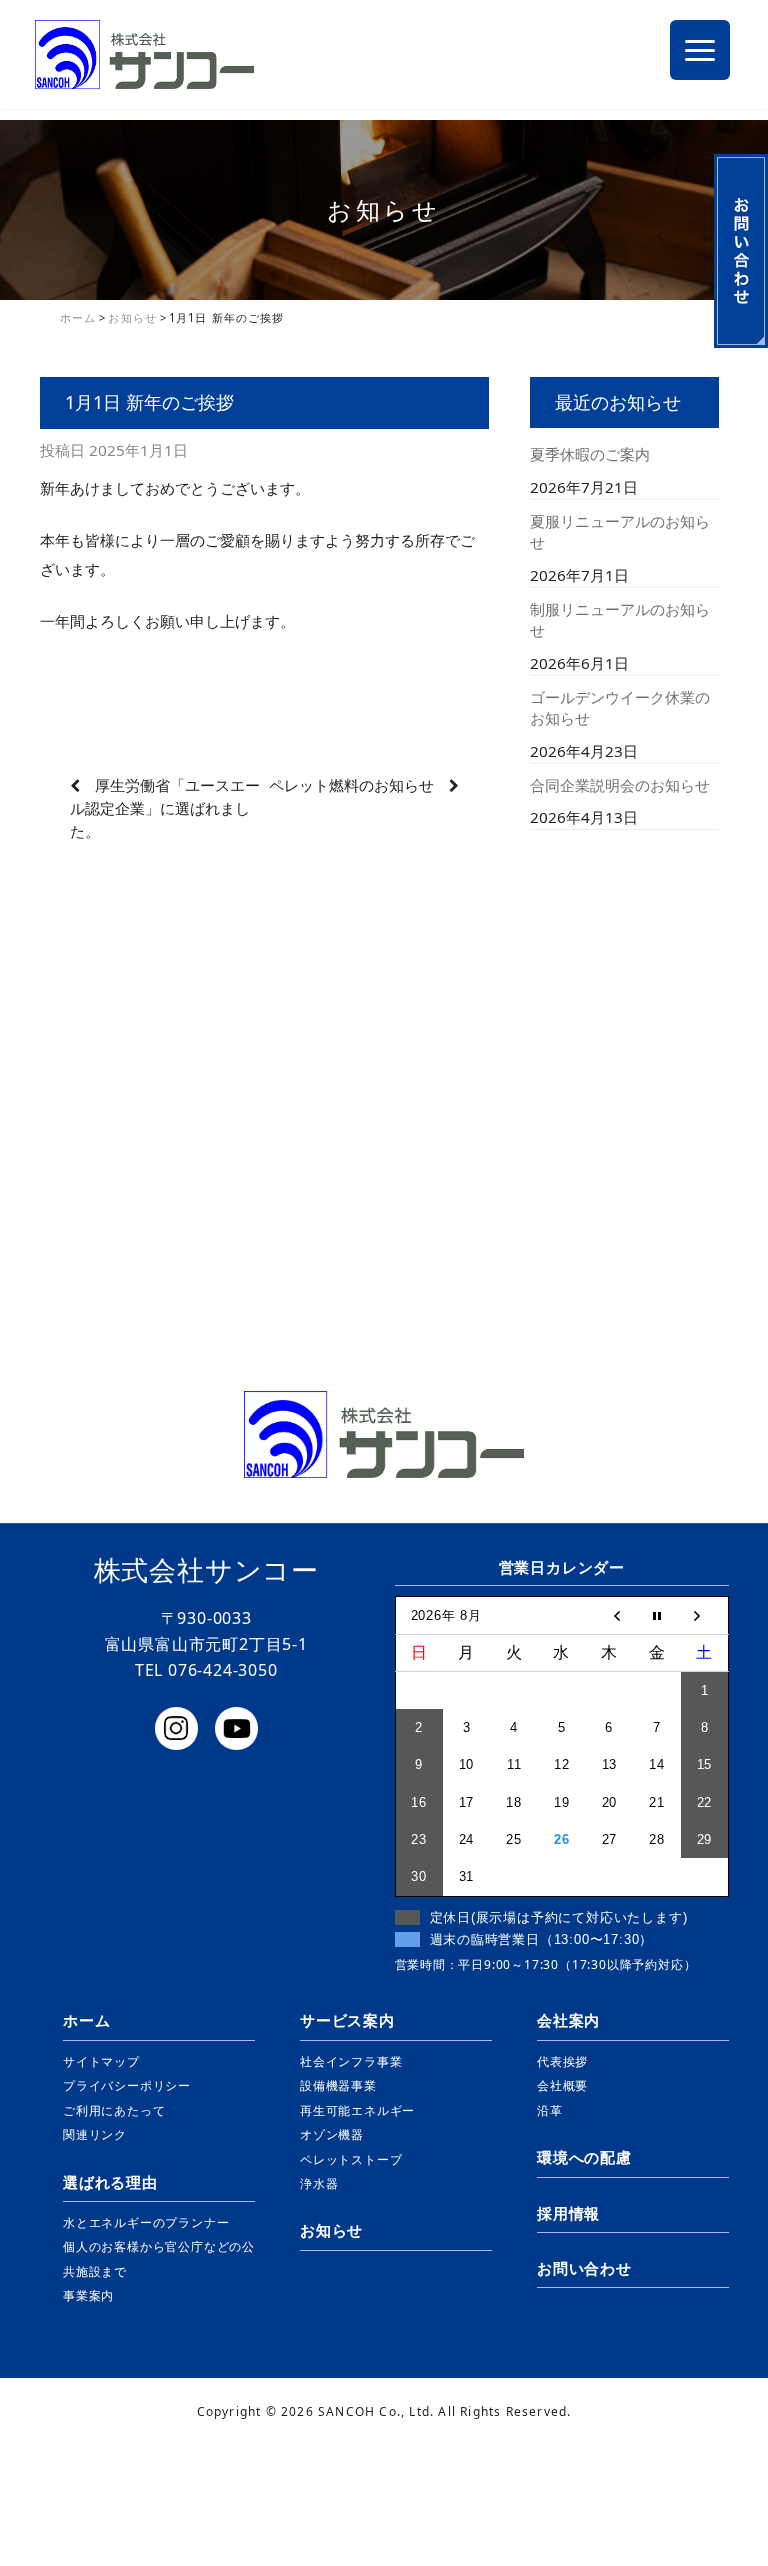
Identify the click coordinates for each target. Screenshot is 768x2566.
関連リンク (95, 2134)
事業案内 (88, 2295)
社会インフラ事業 (351, 2061)
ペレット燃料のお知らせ (351, 785)
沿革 (550, 2110)
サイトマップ (101, 2061)
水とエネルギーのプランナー (146, 2222)
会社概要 (562, 2085)
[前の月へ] (610, 1615)
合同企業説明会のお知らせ (620, 785)
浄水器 (319, 2183)
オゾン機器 (332, 2134)
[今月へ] (657, 1615)
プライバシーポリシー (127, 2085)
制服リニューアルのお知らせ (620, 619)
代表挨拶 (562, 2061)
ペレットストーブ (351, 2159)
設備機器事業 (338, 2085)
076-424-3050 (223, 1670)
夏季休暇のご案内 (590, 454)
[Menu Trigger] (700, 50)
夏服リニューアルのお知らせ (620, 531)
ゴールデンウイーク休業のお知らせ (620, 707)
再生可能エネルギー (357, 2110)
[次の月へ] (705, 1615)
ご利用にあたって (114, 2110)
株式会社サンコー (206, 1570)
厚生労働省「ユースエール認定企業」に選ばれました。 (165, 808)
